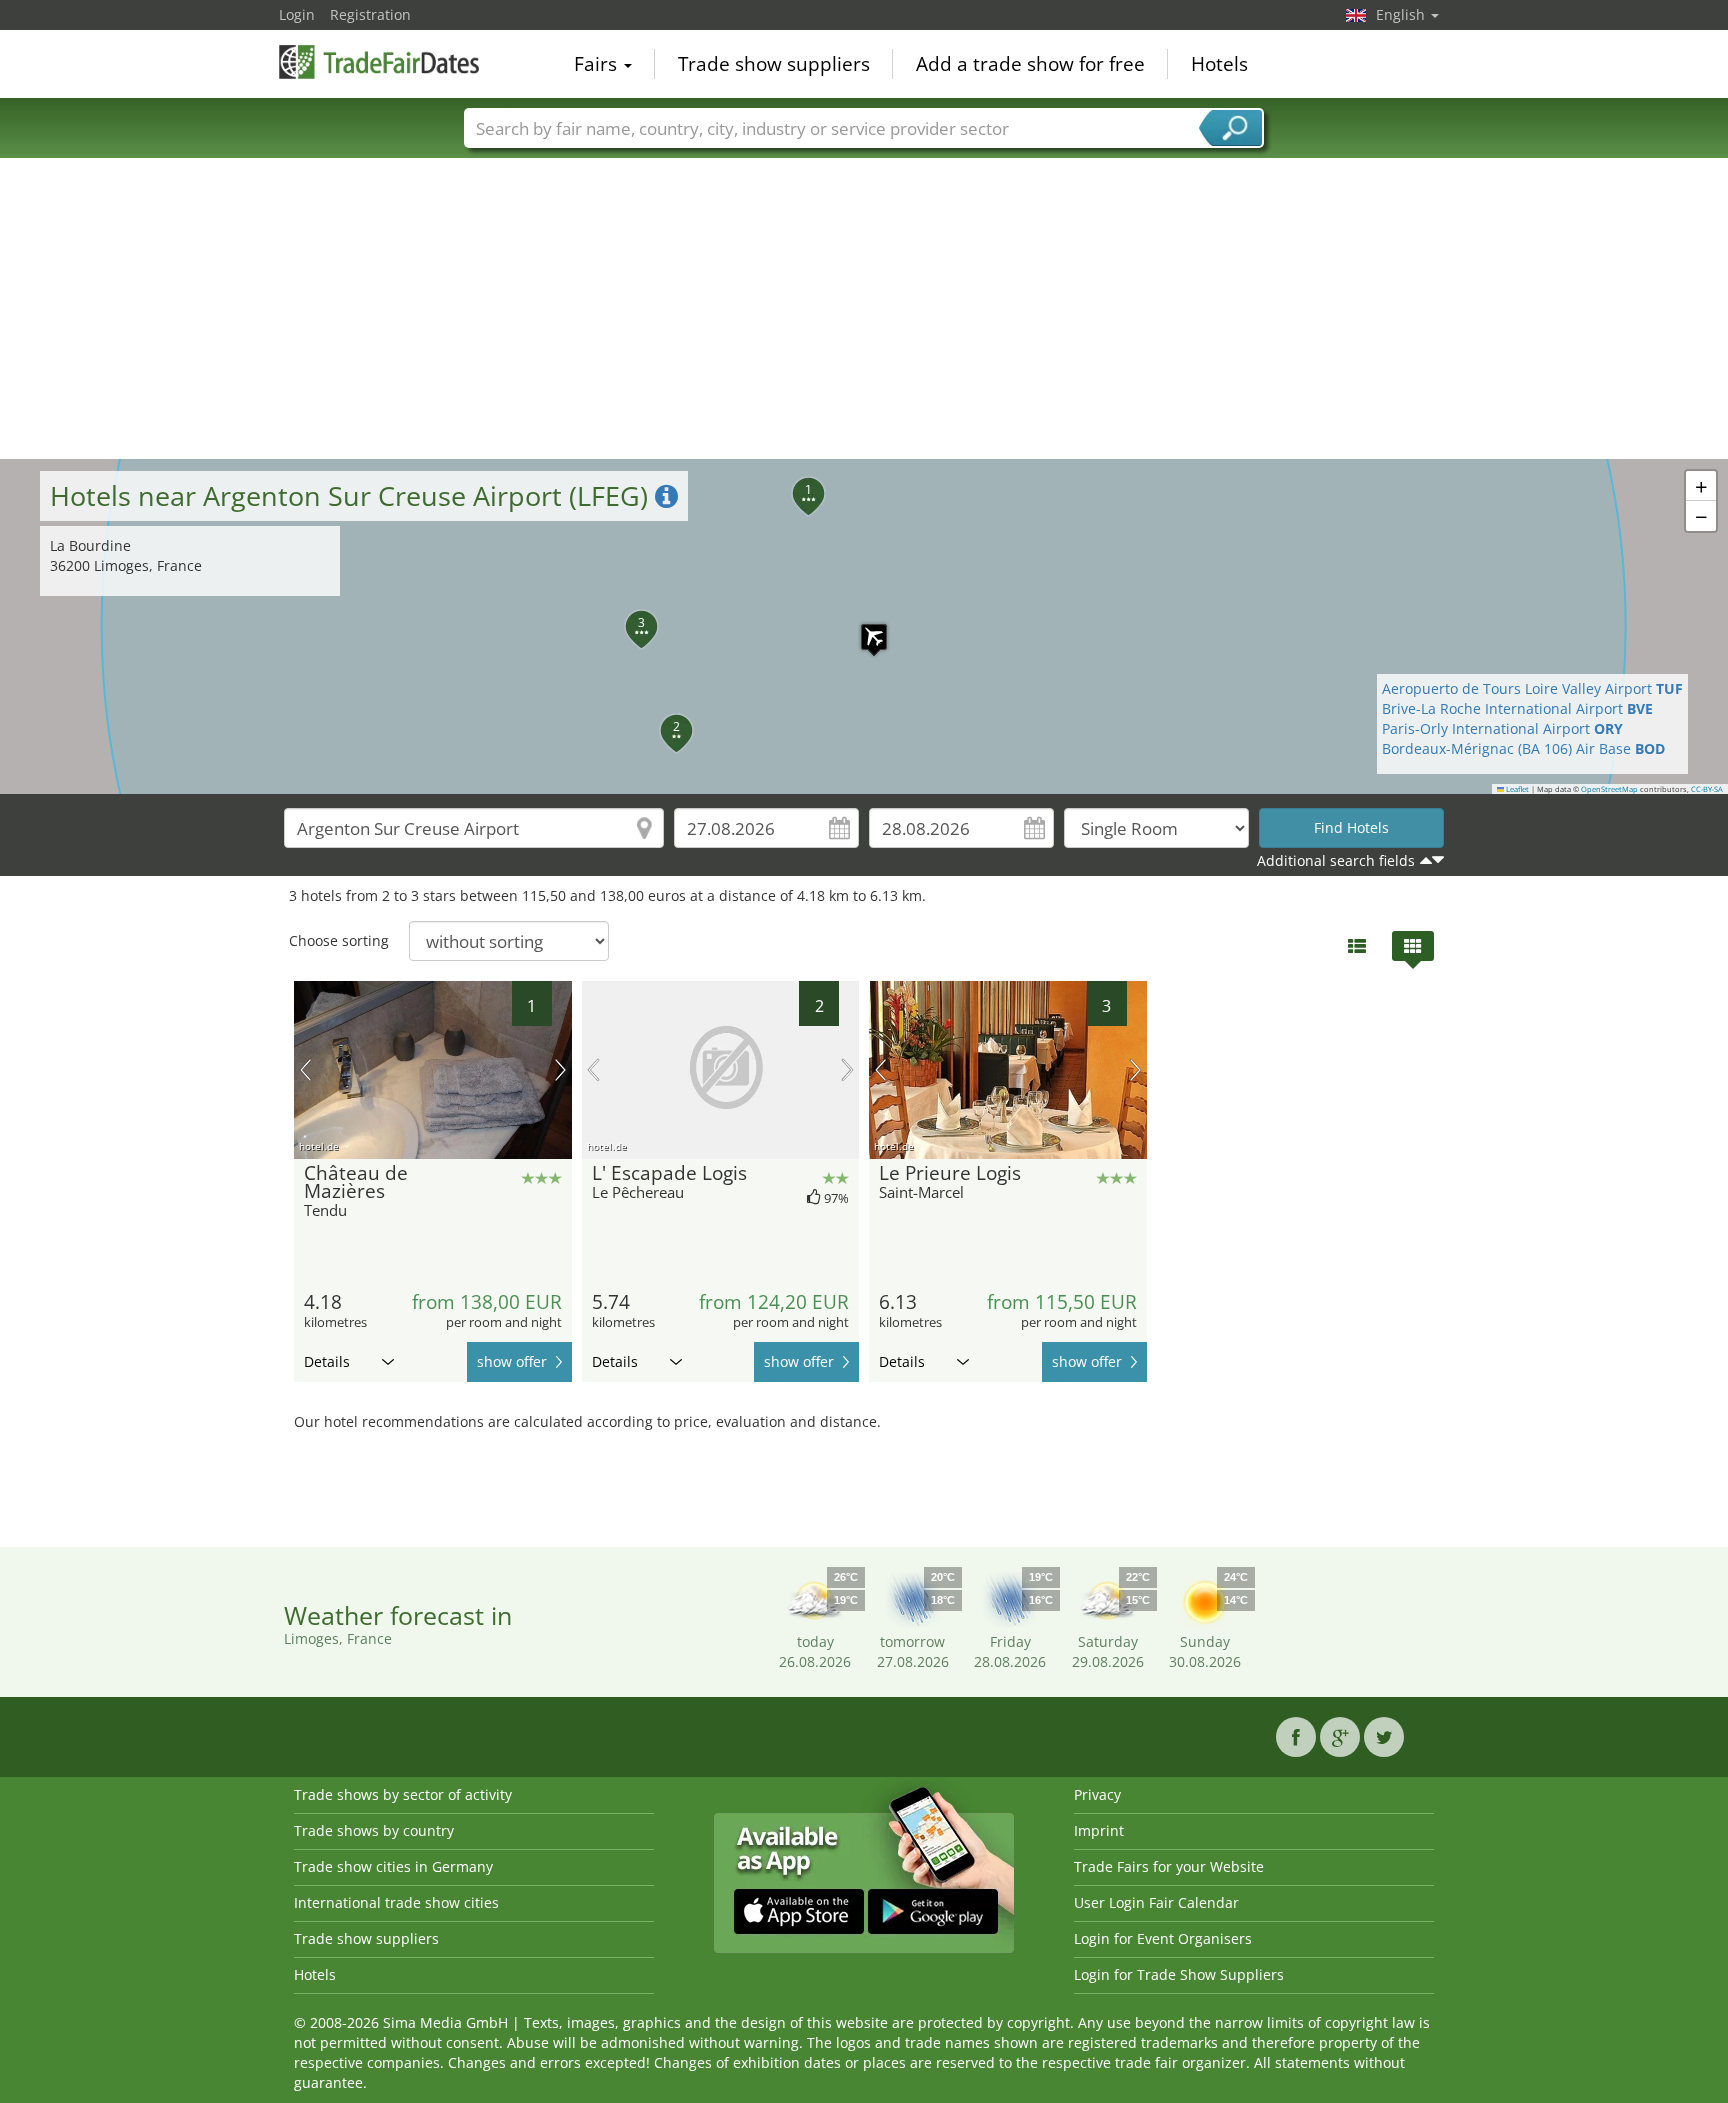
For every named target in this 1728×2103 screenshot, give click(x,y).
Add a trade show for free (1030, 64)
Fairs (598, 64)
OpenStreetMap (1609, 789)
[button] (864, 627)
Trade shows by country (374, 1830)
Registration (370, 14)
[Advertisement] (864, 309)
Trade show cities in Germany (393, 1866)
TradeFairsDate (379, 62)
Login (297, 14)
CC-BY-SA (1707, 789)
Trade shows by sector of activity (403, 1794)
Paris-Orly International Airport (1502, 728)
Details (327, 1361)
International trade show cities (396, 1902)
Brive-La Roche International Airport (1517, 708)
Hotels (1219, 64)
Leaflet (1516, 789)
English (1402, 14)
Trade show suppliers (774, 64)
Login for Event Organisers (1163, 1938)
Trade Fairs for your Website (1169, 1866)
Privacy (1097, 1794)
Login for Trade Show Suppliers (1179, 1974)
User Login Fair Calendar (1156, 1902)
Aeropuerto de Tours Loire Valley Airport (1532, 688)
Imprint (1099, 1830)
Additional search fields (1336, 860)
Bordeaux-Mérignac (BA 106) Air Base (1523, 748)
